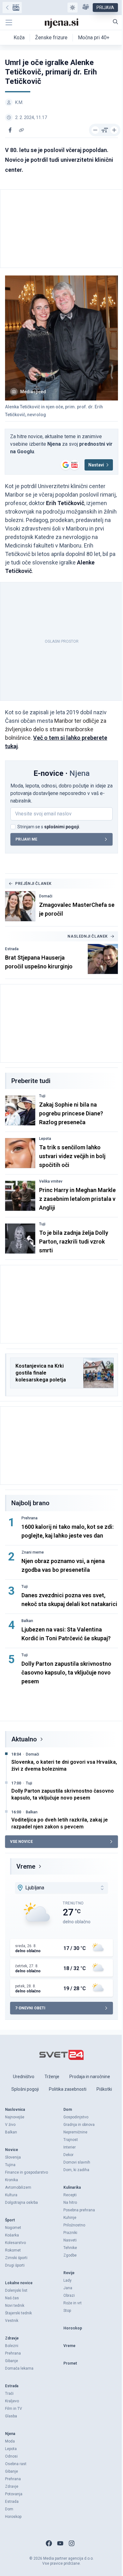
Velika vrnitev (51, 1181)
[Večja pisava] (114, 130)
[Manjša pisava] (95, 130)
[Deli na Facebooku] (10, 130)
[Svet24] (12, 8)
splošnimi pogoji (62, 827)
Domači (46, 896)
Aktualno (24, 1739)
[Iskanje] (115, 22)
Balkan (27, 1621)
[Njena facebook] (49, 2543)
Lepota (45, 1139)
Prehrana (29, 1518)
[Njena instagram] (72, 2543)
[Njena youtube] (60, 2543)
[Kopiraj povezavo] (21, 130)
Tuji (42, 1096)
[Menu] (9, 23)
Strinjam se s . (49, 827)
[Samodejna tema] (73, 8)
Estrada (12, 949)
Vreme (26, 1866)
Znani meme (33, 1552)
